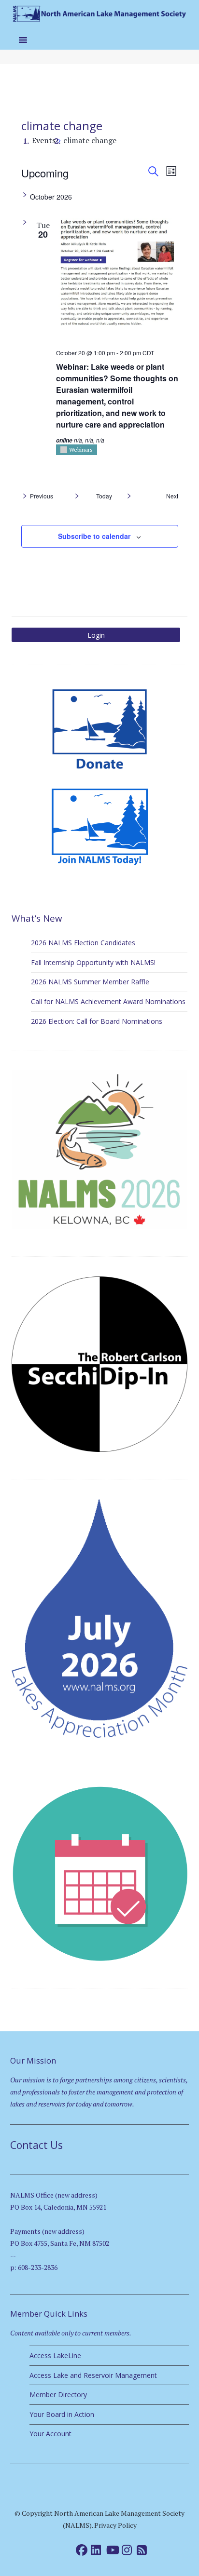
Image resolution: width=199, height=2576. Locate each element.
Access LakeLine (55, 2355)
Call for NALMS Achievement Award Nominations (108, 1001)
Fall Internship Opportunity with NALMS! (93, 962)
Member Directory (58, 2395)
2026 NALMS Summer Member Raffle (90, 982)
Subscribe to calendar (94, 536)
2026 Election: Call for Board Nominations (97, 1021)
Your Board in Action (62, 2414)
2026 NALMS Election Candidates (83, 943)
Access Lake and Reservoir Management (93, 2375)
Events (44, 140)
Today (104, 496)
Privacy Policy (115, 2525)
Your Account (50, 2434)
